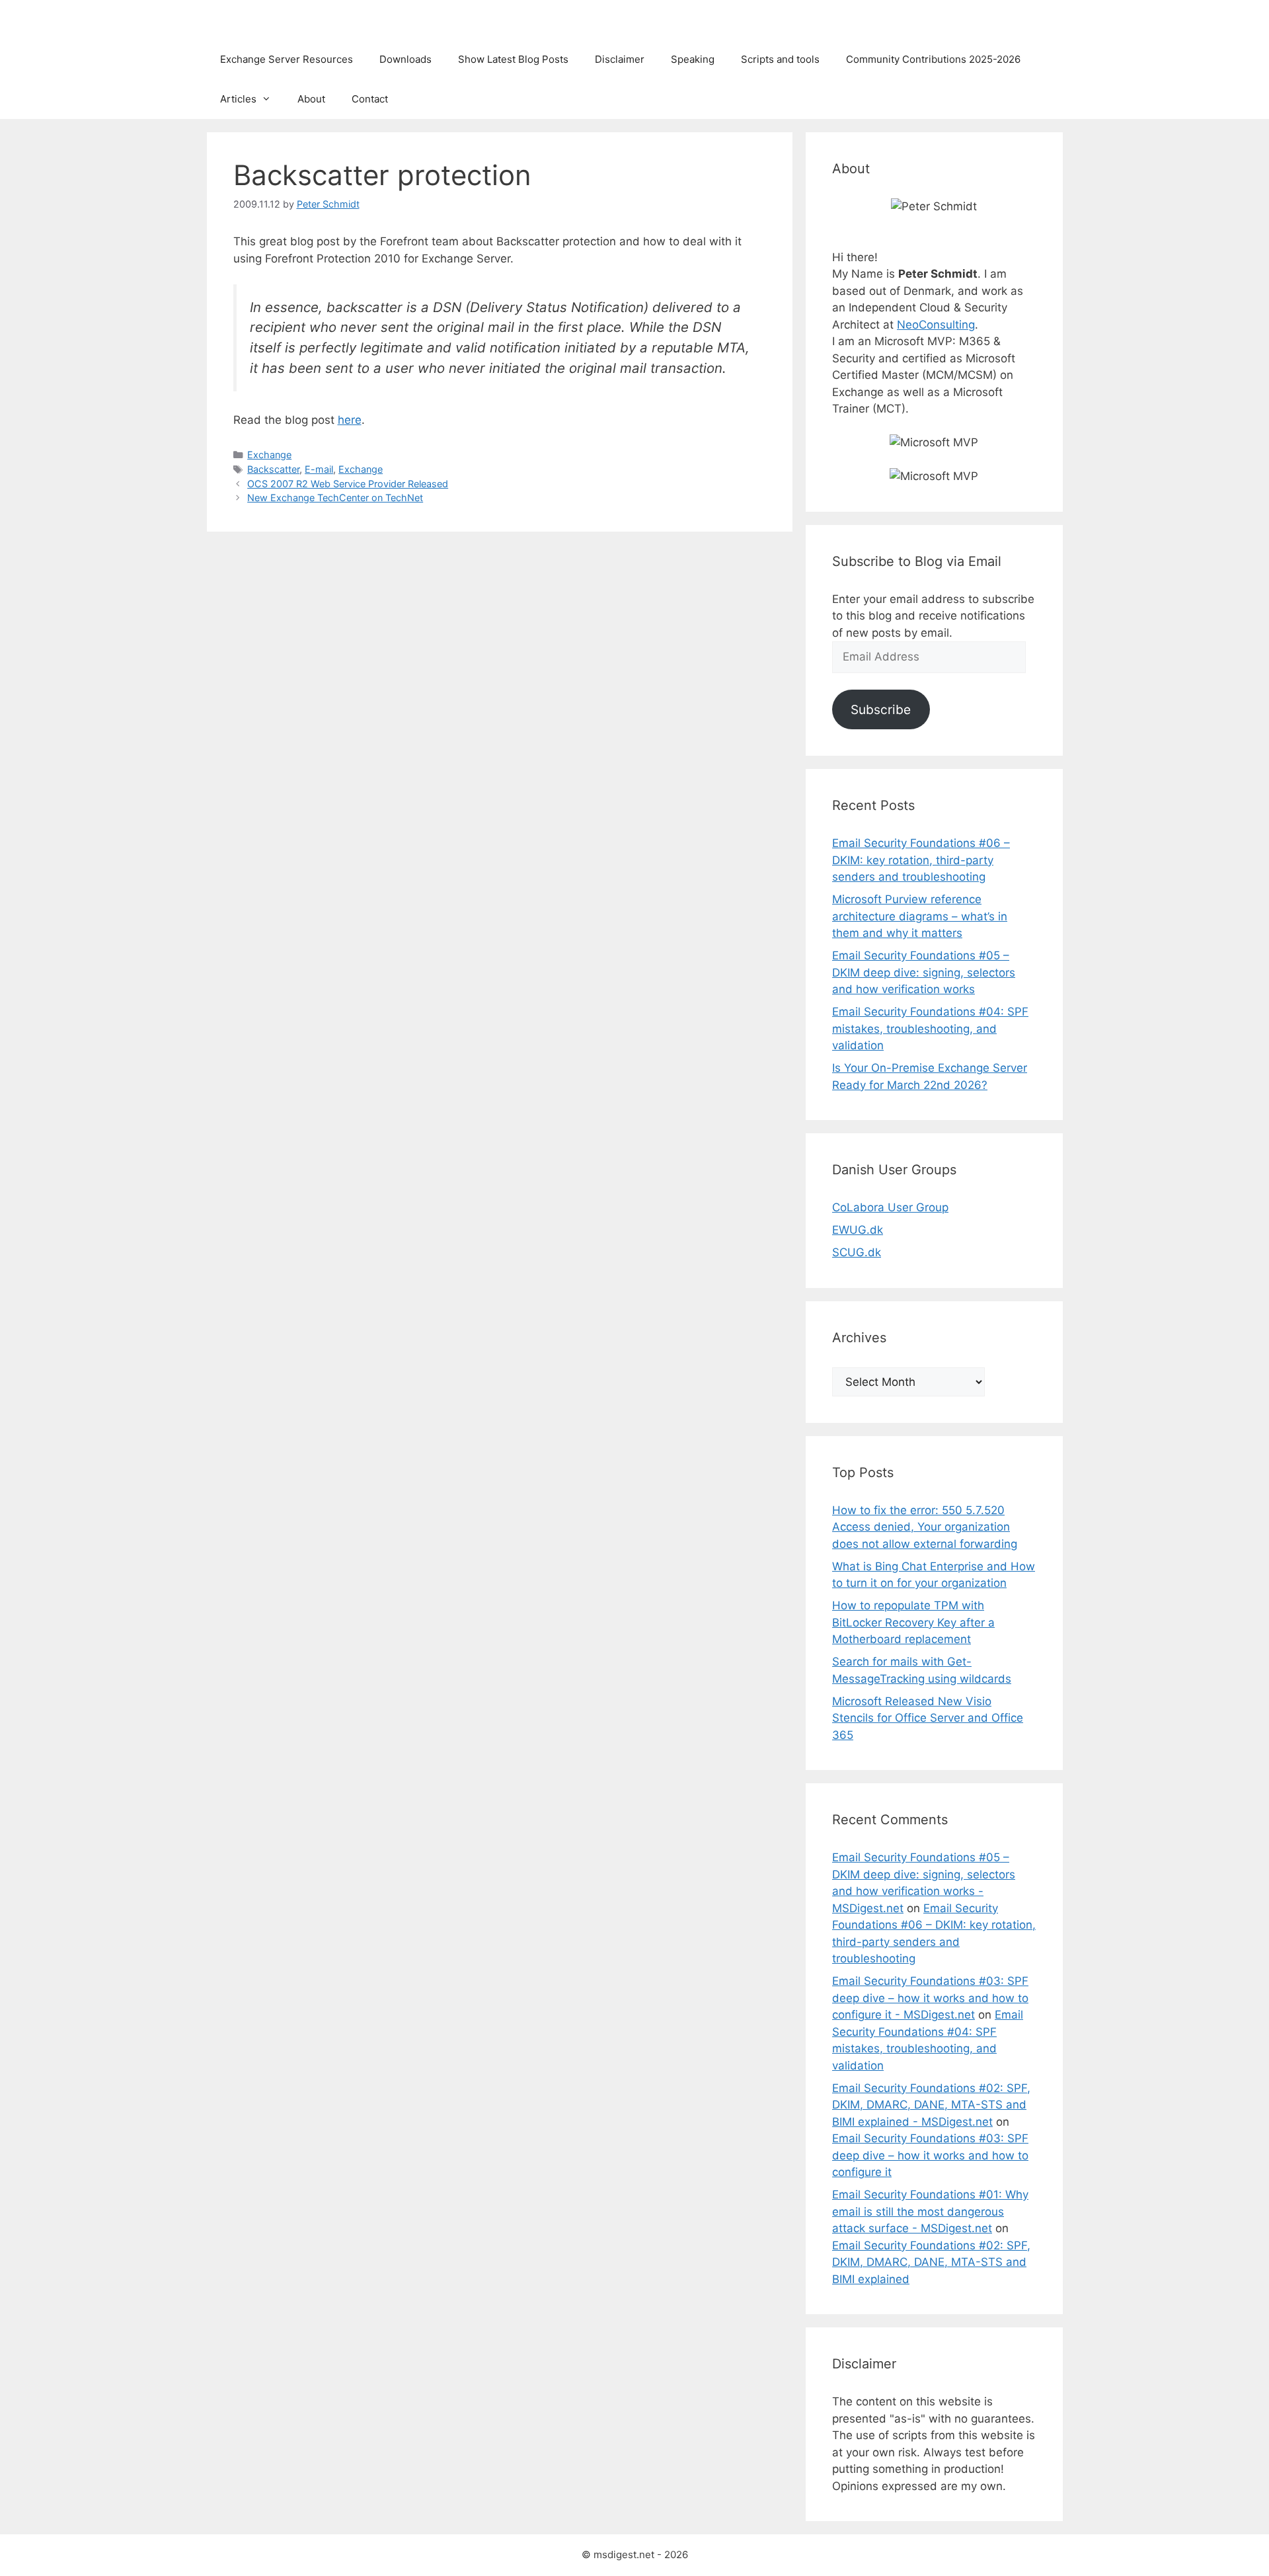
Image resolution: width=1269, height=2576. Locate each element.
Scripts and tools (780, 59)
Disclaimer (620, 59)
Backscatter (273, 469)
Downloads (405, 59)
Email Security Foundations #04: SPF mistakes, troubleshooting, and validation (930, 1028)
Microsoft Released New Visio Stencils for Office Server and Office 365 (928, 1718)
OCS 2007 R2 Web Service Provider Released (348, 484)
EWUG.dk (858, 1230)
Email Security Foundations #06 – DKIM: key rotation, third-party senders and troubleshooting (921, 860)
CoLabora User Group (890, 1207)
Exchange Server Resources (287, 59)
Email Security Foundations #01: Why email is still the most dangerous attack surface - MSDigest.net (930, 2211)
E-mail (319, 469)
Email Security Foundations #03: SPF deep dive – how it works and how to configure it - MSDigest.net (930, 1998)
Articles (238, 99)
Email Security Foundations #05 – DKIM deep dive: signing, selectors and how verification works (924, 972)
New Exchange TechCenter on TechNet (335, 498)
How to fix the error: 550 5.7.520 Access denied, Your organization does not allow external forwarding (925, 1527)
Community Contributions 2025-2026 (933, 59)
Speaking (693, 59)
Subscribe (881, 709)
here (350, 420)
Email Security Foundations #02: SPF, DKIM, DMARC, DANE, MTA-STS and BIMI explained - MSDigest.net (931, 2105)
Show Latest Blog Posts (513, 59)
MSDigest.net (262, 20)
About (311, 99)
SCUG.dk (857, 1252)
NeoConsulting (936, 325)
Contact (370, 99)
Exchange (269, 455)
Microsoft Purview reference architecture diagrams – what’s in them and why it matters (920, 916)
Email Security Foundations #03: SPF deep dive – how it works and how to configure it (930, 2155)
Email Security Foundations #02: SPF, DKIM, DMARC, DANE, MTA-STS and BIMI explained (931, 2262)
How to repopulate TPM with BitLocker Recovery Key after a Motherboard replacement (913, 1622)
